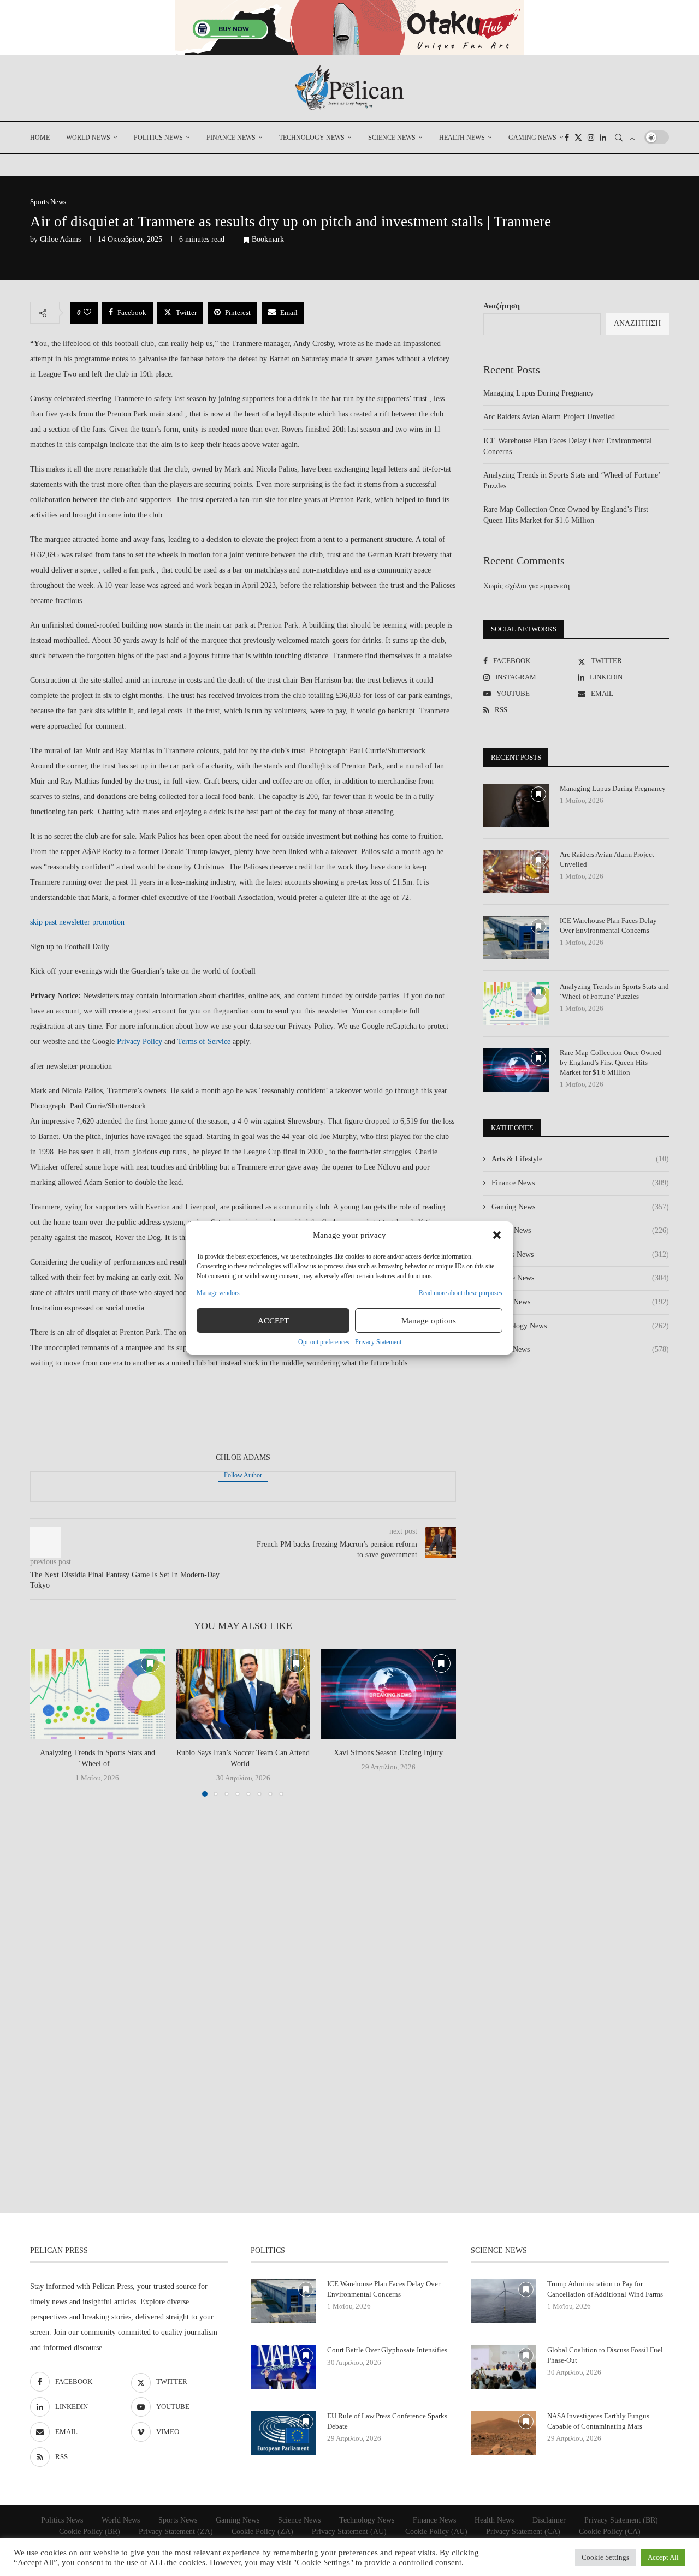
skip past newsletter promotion (77, 922)
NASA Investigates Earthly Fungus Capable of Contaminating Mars (598, 2421)
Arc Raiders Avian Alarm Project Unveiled (549, 417)
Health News (462, 138)
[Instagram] (591, 138)
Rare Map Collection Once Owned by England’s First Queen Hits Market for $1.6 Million (611, 1062)
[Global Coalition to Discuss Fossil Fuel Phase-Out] (503, 2367)
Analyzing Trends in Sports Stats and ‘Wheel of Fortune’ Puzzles (614, 991)
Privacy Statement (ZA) (176, 2532)
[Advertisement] (243, 1412)
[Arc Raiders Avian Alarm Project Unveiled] (516, 872)
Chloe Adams (60, 239)
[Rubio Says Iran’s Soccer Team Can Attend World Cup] (243, 1694)
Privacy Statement (378, 1342)
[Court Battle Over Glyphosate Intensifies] (283, 2367)
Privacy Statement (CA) (523, 2532)
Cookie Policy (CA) (610, 2532)
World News (88, 138)
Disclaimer (549, 2520)
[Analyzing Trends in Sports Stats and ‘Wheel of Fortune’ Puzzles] (97, 1694)
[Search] (619, 138)
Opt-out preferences (324, 1342)
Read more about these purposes (461, 1293)
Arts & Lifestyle (580, 1159)
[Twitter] (578, 138)
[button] (497, 1235)
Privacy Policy (140, 1042)
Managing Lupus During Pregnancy (538, 393)
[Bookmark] (632, 138)
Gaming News (532, 138)
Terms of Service (204, 1042)
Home (40, 138)
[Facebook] (567, 138)
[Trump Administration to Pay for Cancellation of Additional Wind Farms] (503, 2301)
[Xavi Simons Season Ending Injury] (389, 1694)
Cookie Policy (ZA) (262, 2532)
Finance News (231, 138)
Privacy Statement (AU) (349, 2532)
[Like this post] (87, 313)
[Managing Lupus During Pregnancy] (516, 806)
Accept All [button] (663, 2557)
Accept (273, 1321)
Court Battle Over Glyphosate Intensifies (387, 2350)
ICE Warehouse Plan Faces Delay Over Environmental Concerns (608, 925)
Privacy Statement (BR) (621, 2520)
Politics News (158, 138)
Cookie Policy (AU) (436, 2532)
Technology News (312, 138)
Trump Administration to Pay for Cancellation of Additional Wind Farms (605, 2289)
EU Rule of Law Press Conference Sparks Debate (387, 2421)
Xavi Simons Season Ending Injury (389, 1753)
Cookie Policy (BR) (90, 2532)
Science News (392, 138)
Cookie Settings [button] (605, 2557)
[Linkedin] (603, 138)
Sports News (580, 1302)
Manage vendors (218, 1293)
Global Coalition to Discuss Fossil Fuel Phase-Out (605, 2355)
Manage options (429, 1321)
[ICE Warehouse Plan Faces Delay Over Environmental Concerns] (516, 938)
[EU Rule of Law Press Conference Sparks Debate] (283, 2433)
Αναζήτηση (502, 306)
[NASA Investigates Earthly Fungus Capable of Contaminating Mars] (503, 2433)
